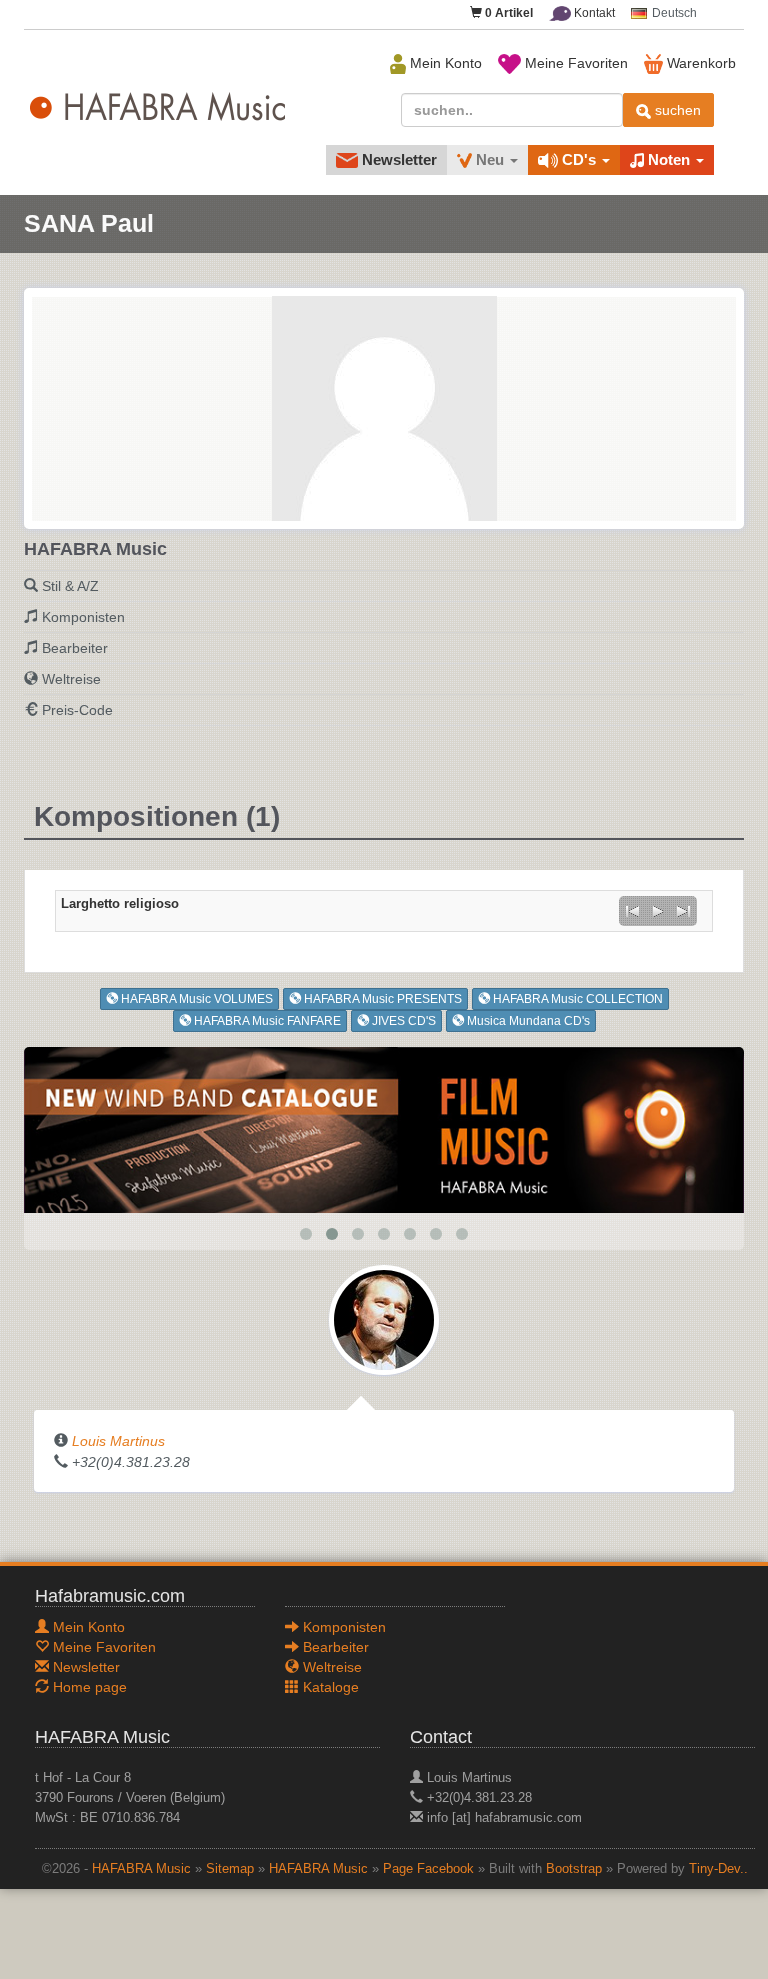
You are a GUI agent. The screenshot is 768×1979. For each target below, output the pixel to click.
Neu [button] (490, 159)
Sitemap (230, 1869)
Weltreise (71, 679)
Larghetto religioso (120, 904)
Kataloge (329, 1687)
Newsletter (397, 159)
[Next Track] (684, 911)
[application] (658, 911)
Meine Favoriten (574, 63)
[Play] (658, 911)
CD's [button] (579, 159)
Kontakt (593, 13)
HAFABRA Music (141, 1869)
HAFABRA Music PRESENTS (381, 999)
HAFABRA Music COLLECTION (576, 999)
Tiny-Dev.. (718, 1869)
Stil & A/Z (70, 586)
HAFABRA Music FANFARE (266, 1021)
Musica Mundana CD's (527, 1021)
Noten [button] (669, 159)
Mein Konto (444, 63)
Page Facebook (428, 1869)
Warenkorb (699, 63)
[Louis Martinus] (384, 1319)
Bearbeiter (75, 648)
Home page (88, 1687)
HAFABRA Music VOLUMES (195, 999)
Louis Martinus (118, 1441)
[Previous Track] (632, 911)
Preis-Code (77, 710)
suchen (676, 110)
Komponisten (83, 617)
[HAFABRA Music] (384, 1129)
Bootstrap (574, 1869)
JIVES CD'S (402, 1021)
